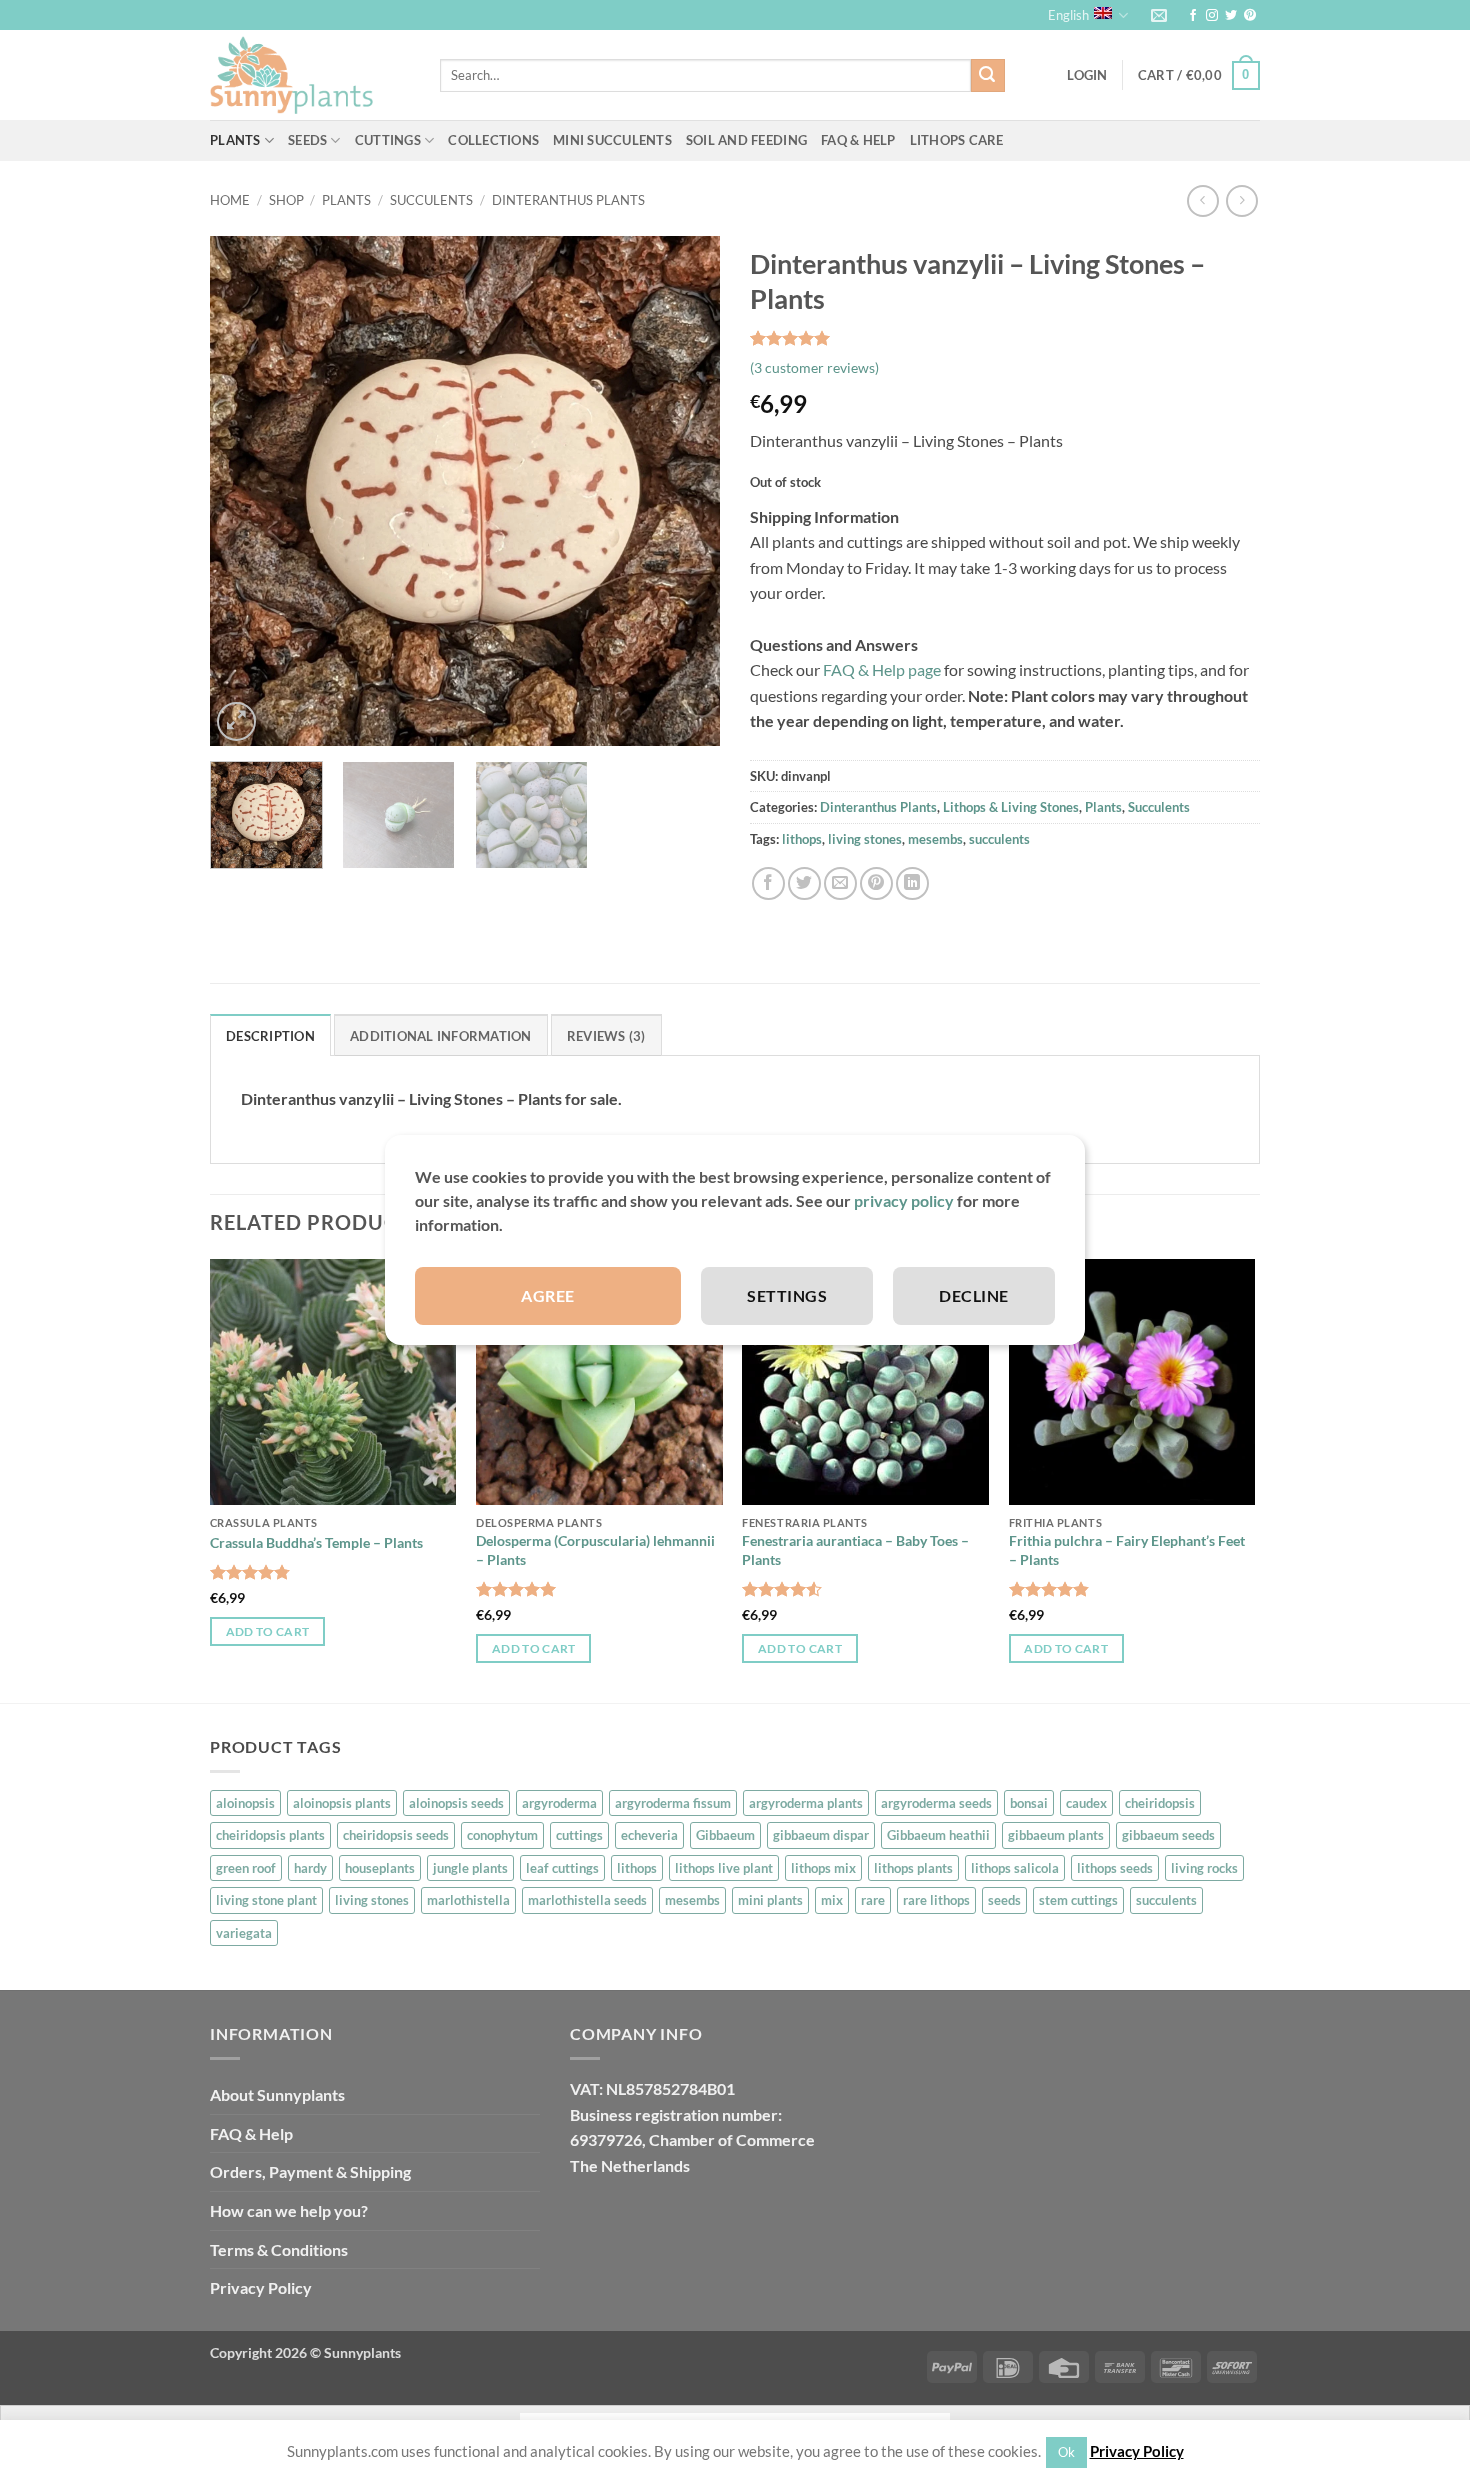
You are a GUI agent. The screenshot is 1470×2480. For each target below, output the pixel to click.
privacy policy (904, 1200)
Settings (787, 1295)
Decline (973, 1295)
